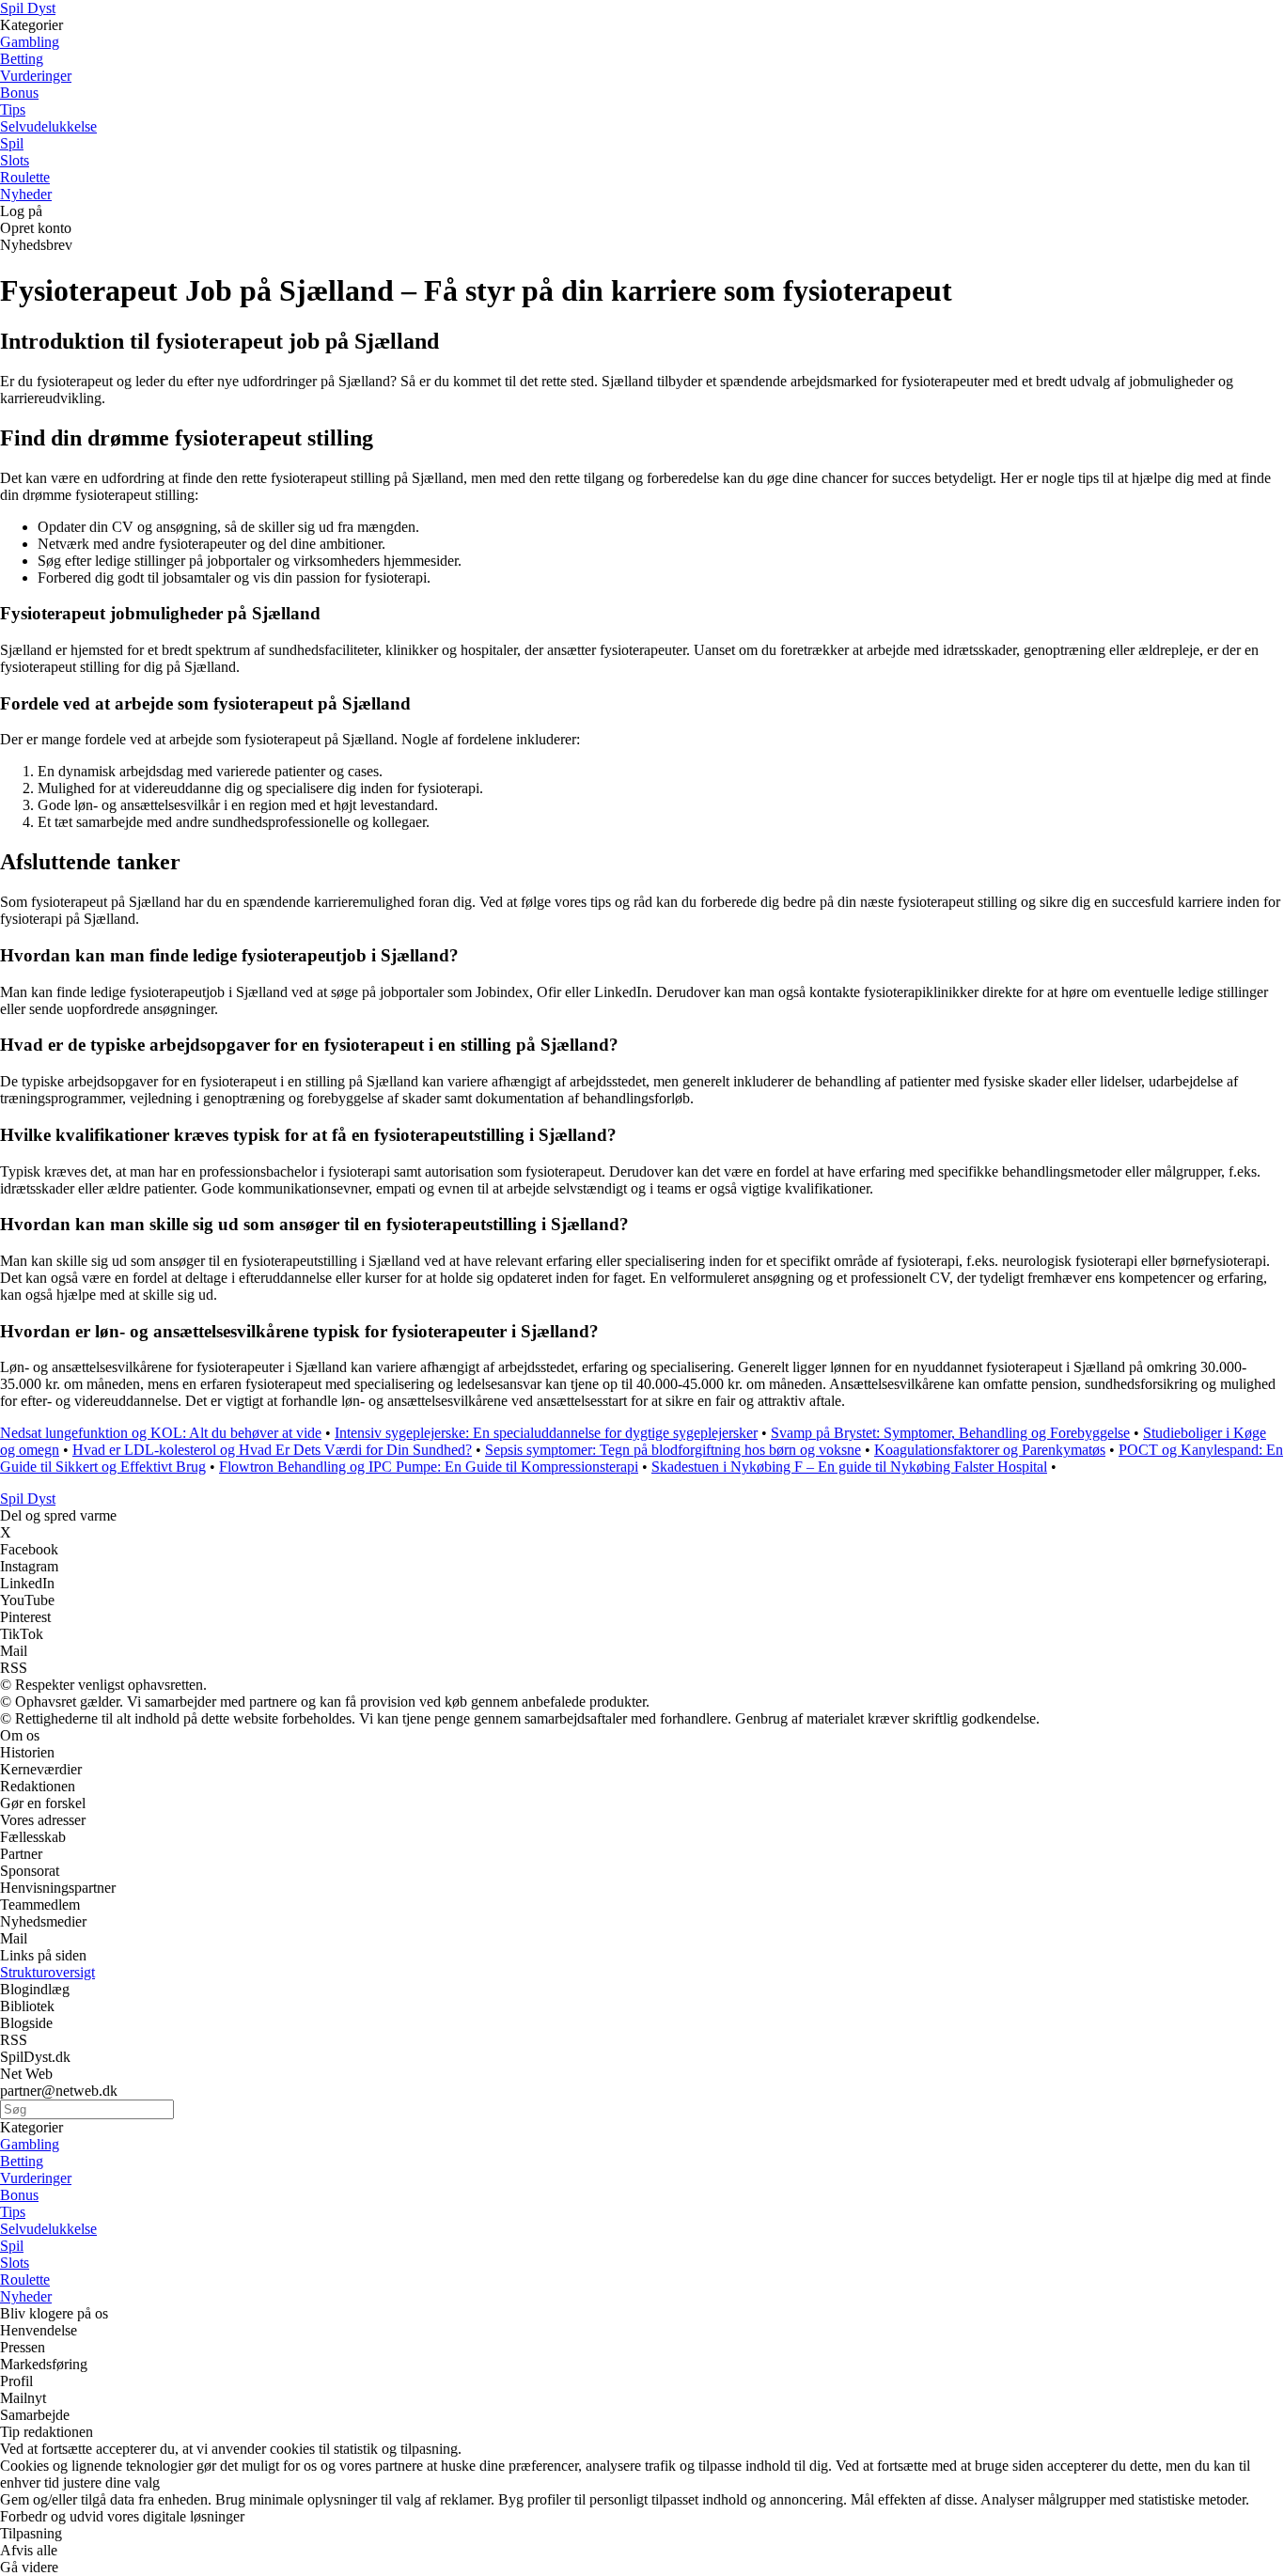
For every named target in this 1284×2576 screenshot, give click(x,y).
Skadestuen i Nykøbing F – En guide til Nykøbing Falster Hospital (849, 1467)
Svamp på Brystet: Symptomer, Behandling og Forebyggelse (950, 1433)
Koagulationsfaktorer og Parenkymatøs (990, 1450)
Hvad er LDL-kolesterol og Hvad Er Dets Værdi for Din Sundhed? (272, 1450)
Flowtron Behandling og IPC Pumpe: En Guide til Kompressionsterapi (429, 1467)
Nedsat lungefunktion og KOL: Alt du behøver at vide (161, 1433)
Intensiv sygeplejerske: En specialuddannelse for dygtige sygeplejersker (546, 1433)
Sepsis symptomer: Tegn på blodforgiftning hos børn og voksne (673, 1450)
